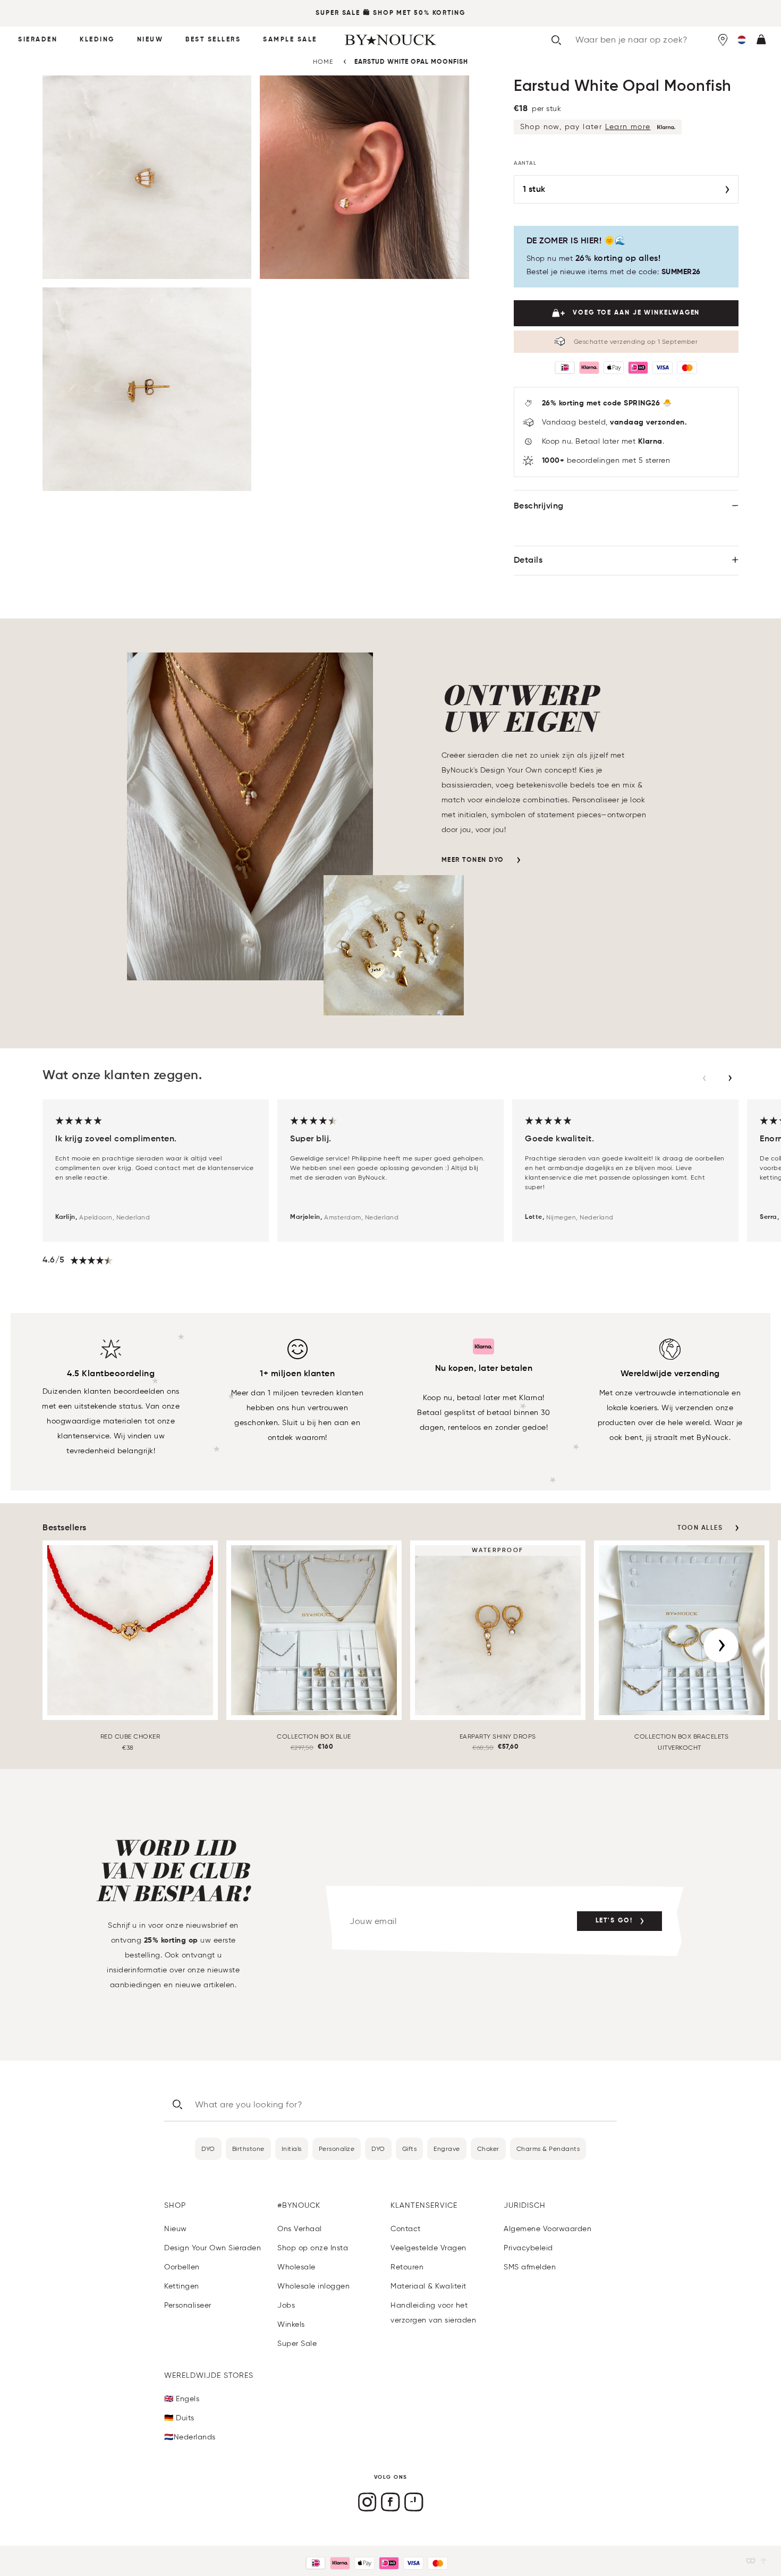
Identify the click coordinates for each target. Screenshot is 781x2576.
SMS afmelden (530, 2267)
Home (323, 61)
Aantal (525, 163)
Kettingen (182, 2286)
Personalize (337, 2149)
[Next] (721, 1646)
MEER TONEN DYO (473, 860)
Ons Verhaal (300, 2229)
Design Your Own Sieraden (213, 2248)
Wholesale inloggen (313, 2286)
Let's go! (614, 1921)
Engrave (447, 2149)
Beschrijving (539, 506)
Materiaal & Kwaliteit (428, 2286)
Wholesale (296, 2267)
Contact (406, 2229)
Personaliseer (188, 2305)
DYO (208, 2149)
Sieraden (38, 40)
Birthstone (248, 2149)
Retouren (407, 2267)
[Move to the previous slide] (704, 1078)
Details (528, 561)
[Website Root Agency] (763, 2561)
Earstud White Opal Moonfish (411, 62)
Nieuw (150, 40)
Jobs (286, 2305)
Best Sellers (213, 40)
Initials (292, 2149)
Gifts (410, 2149)
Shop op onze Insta (313, 2248)
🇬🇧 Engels (182, 2399)
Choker (488, 2149)
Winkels (291, 2324)
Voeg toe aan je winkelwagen (636, 313)
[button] (742, 40)
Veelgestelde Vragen (428, 2248)
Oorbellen (182, 2267)
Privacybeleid (528, 2248)
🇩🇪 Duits (179, 2418)
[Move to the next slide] (730, 1078)
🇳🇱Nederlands (190, 2437)
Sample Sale (290, 40)
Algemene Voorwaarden (547, 2229)
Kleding (97, 40)
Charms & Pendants (548, 2149)
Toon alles (700, 1528)
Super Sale (338, 13)
